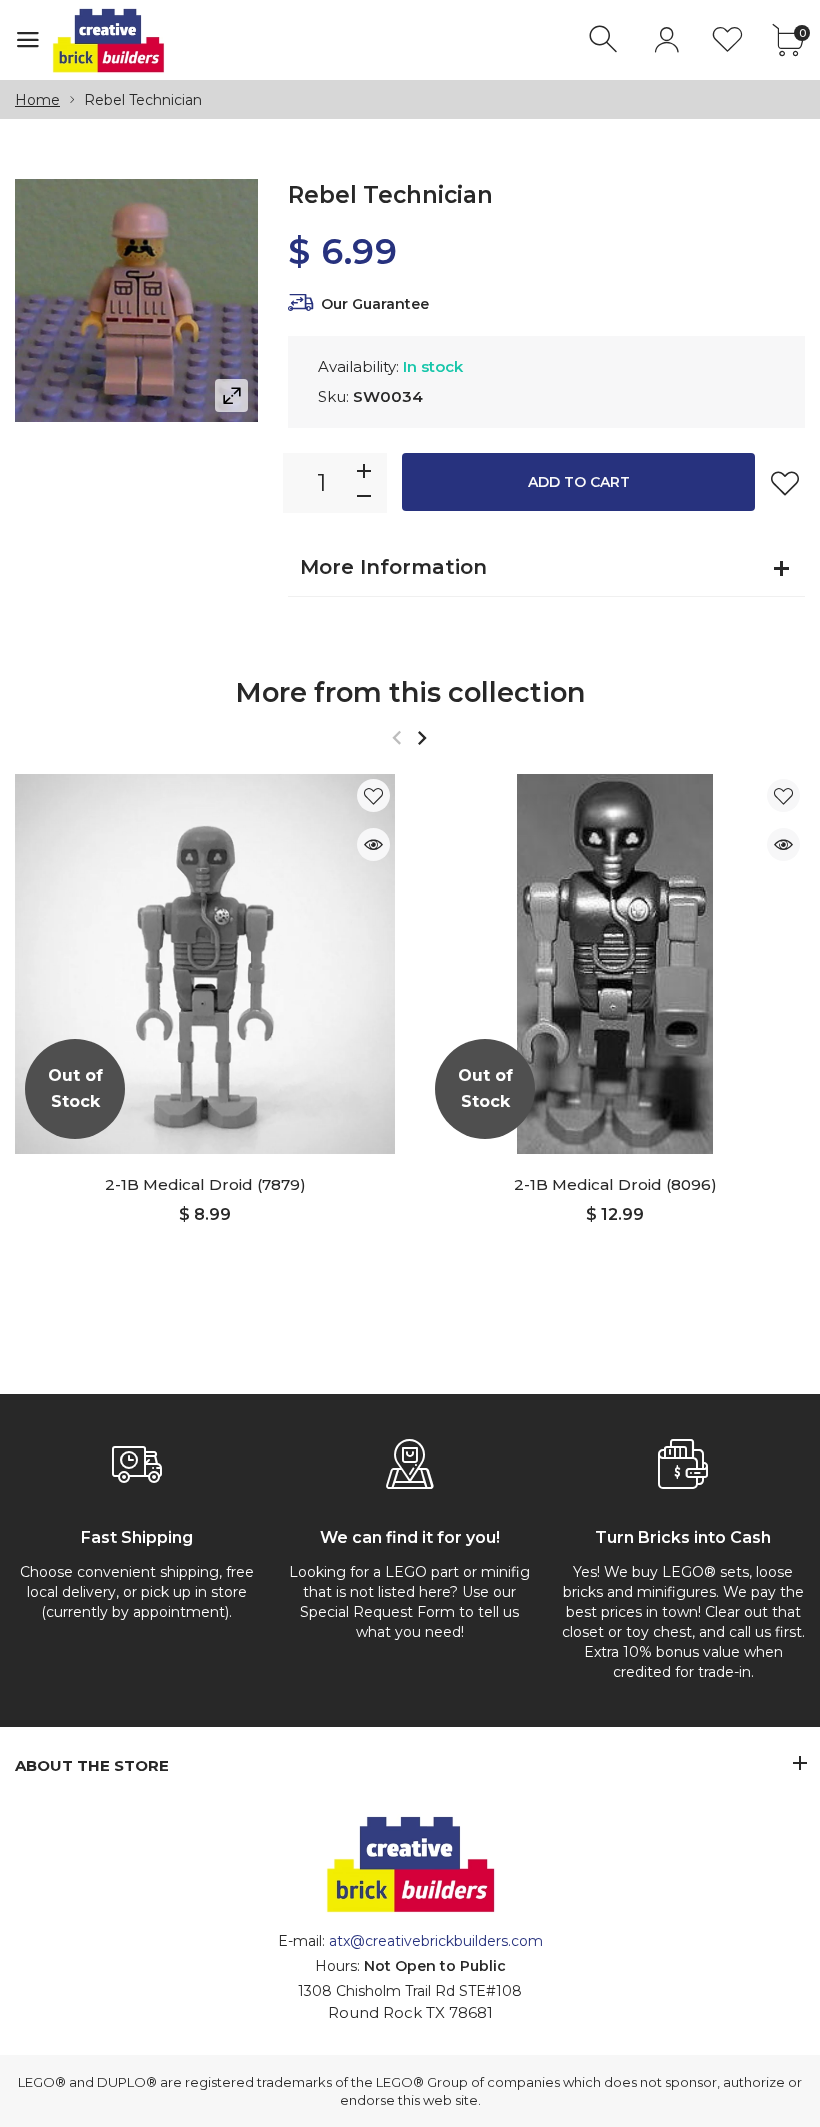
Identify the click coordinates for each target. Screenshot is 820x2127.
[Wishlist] (727, 39)
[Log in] (666, 39)
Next (421, 737)
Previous (396, 737)
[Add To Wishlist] (785, 483)
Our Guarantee (375, 304)
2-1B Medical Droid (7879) (205, 1184)
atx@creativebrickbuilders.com (436, 1941)
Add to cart (579, 482)
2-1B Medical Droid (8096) (615, 1184)
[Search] (605, 39)
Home (37, 100)
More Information (393, 567)
